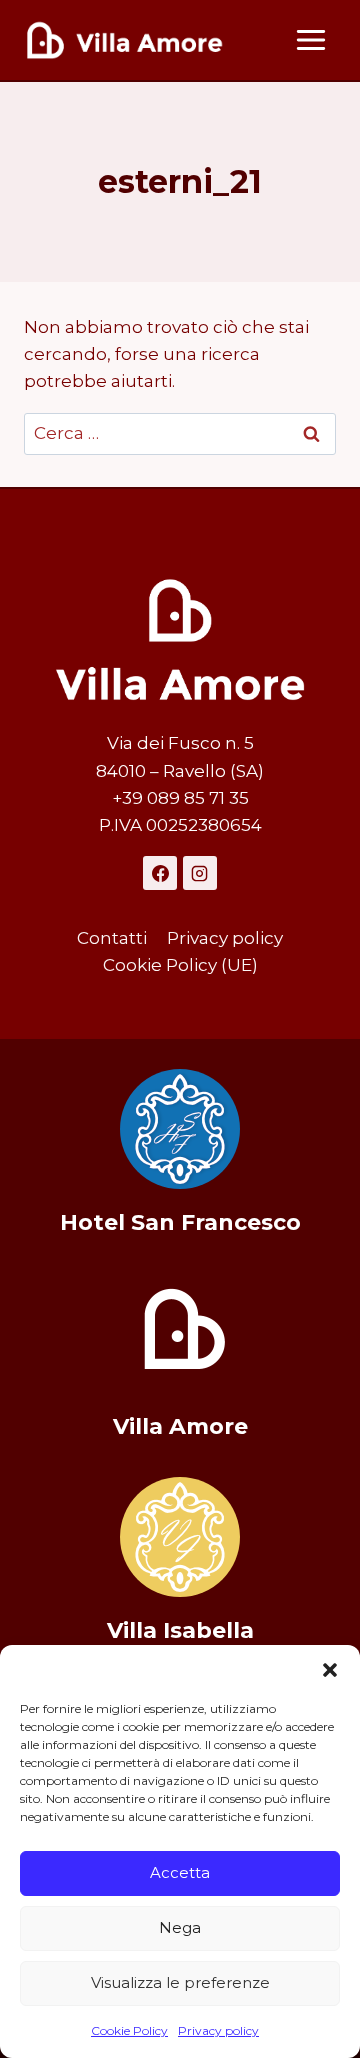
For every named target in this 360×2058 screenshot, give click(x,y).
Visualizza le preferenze (180, 1982)
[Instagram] (200, 873)
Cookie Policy (129, 2030)
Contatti (112, 938)
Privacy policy (218, 2030)
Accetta (180, 1872)
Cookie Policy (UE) (180, 965)
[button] (330, 1670)
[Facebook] (160, 873)
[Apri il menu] (310, 39)
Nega (180, 1927)
